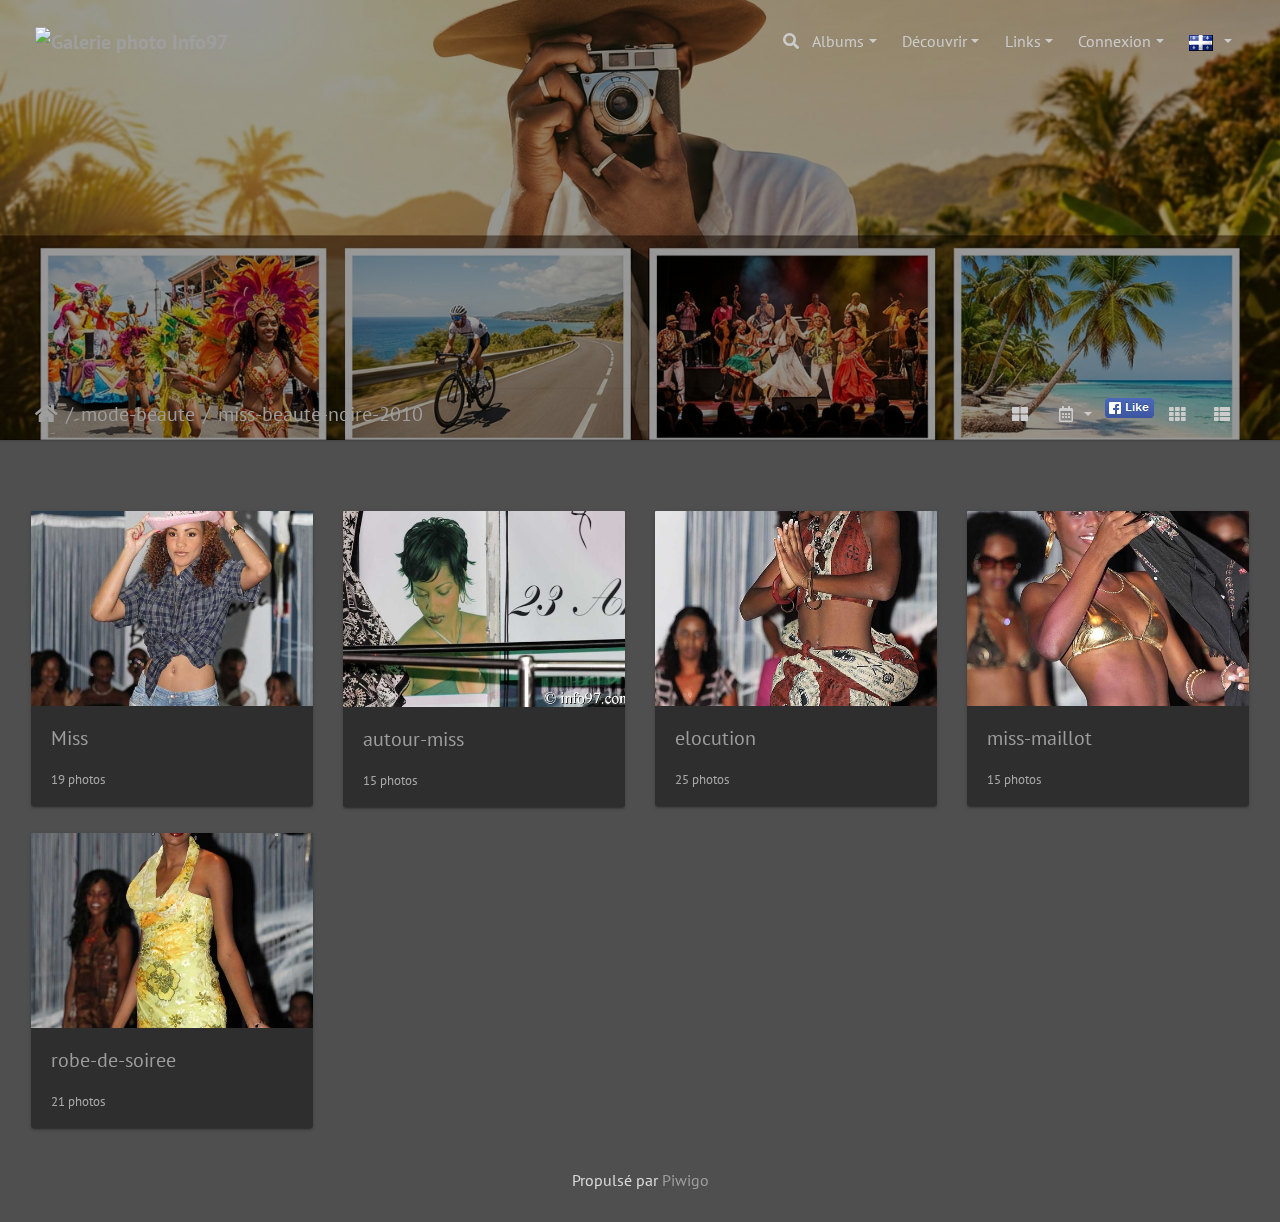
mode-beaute (138, 414)
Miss (69, 738)
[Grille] (1177, 414)
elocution (715, 738)
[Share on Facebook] (1129, 406)
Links (1023, 41)
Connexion (1114, 41)
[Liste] (1222, 414)
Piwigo (685, 1180)
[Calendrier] (1074, 414)
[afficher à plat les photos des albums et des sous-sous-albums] (1021, 414)
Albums (838, 41)
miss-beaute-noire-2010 (320, 414)
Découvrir (934, 41)
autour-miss (413, 739)
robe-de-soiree (113, 1060)
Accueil (46, 414)
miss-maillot (1039, 738)
